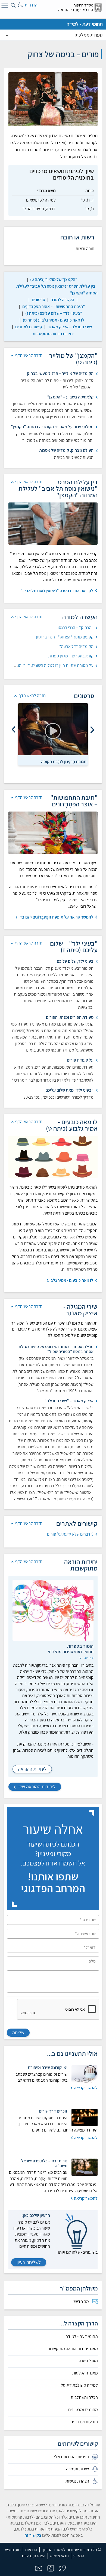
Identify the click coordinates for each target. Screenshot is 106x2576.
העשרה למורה (62, 300)
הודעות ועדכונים (84, 2422)
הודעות (31, 2550)
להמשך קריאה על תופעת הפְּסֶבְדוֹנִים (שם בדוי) (55, 917)
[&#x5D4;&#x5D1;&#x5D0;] (14, 730)
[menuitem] (53, 2302)
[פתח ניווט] (4, 7)
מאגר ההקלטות (85, 2373)
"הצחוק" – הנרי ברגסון (75, 627)
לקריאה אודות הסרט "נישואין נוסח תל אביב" (57, 591)
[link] (54, 279)
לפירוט (88, 1658)
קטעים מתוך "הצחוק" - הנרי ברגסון (65, 637)
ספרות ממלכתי (89, 35)
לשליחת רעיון (29, 2262)
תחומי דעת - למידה (85, 24)
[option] (53, 734)
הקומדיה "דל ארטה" (76, 646)
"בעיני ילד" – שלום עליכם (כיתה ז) (54, 313)
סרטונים (38, 300)
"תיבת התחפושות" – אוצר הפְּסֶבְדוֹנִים (54, 306)
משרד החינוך (83, 5)
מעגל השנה (88, 2361)
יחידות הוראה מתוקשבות (53, 334)
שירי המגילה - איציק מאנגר (70, 327)
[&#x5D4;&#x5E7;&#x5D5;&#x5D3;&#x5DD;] (92, 730)
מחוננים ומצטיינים (83, 2410)
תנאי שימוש (59, 2556)
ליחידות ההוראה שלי (37, 1787)
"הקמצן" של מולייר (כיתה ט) (54, 279)
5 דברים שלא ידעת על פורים (70, 1534)
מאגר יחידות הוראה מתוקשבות (73, 2349)
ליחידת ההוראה (32, 1769)
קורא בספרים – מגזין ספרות (71, 656)
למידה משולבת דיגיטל (79, 2385)
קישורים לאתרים (29, 327)
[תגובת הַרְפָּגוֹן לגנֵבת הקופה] (53, 729)
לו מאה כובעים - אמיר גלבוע (70, 1280)
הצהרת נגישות (34, 2556)
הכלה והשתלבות (84, 2397)
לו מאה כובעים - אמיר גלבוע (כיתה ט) (54, 320)
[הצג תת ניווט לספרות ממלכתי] (7, 35)
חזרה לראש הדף (29, 355)
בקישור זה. (32, 2535)
